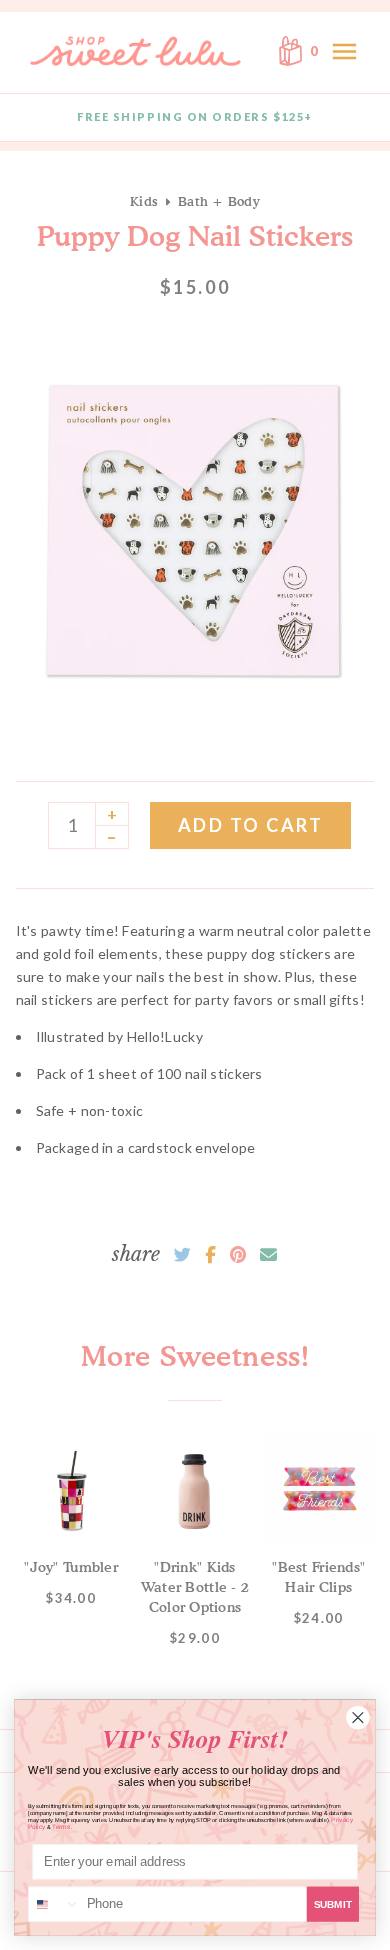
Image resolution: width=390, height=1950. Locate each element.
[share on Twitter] (182, 1255)
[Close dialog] (358, 1717)
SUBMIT (333, 1904)
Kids (144, 201)
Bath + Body (219, 201)
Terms (61, 1826)
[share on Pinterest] (238, 1255)
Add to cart (251, 825)
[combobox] (54, 1904)
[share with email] (268, 1255)
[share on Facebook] (210, 1255)
